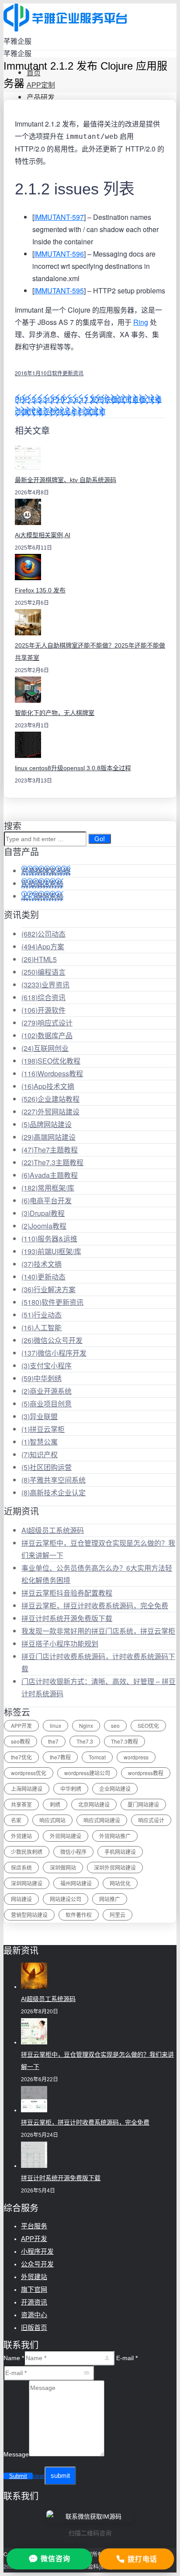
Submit (18, 2476)
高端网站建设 (48, 1137)
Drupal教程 (43, 1213)
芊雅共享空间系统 (54, 1480)
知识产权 (40, 1454)
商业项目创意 (47, 1404)
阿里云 (118, 1915)
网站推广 (110, 1899)
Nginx (86, 1725)
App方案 (43, 946)
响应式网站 (52, 1820)
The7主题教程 (50, 1150)
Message (16, 2454)
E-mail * (127, 2358)
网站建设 (21, 1899)
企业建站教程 (50, 1099)
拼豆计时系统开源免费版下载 (67, 1618)
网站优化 (120, 1883)
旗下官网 (34, 2289)
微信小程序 (73, 1852)
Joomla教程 (44, 1226)
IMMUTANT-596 (59, 254)
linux (55, 1725)
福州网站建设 (76, 1883)
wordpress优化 (29, 1773)
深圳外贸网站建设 (115, 1867)
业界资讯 (45, 985)
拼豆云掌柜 (43, 1429)
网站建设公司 (66, 1899)
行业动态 (42, 1315)
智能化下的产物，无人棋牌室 (55, 713)
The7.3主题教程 (52, 1162)
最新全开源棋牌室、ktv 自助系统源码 (66, 480)
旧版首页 (34, 2328)
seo (115, 1725)
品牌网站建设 (47, 1124)
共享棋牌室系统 (46, 871)
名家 (16, 1820)
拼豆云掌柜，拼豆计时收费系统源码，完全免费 (95, 1605)
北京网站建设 (94, 1804)
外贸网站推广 (115, 1836)
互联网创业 (45, 1048)
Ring (141, 322)
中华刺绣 (42, 1378)
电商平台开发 (47, 1200)
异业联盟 (40, 1416)
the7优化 (21, 1757)
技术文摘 (42, 1264)
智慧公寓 (40, 1442)
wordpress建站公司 (87, 1773)
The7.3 (85, 1741)
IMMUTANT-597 (59, 217)
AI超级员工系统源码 (53, 1530)
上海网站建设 (27, 1788)
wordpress (136, 1757)
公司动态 (43, 934)
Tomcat (97, 1757)
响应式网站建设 (102, 1820)
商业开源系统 (47, 1391)
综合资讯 (43, 997)
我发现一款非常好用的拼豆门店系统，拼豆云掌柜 (98, 1631)
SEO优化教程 (51, 1061)
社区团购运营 (47, 1467)
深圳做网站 (63, 1867)
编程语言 (43, 972)
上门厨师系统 (42, 896)
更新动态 (43, 1277)
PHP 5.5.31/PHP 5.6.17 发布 (59, 399)
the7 (53, 1741)
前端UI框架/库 (51, 1251)
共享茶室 (21, 1804)
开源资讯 (34, 2302)
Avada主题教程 (50, 1175)
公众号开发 (37, 2264)
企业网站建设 (115, 1788)
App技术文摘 (48, 1086)
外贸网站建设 (50, 1112)
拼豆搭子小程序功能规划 (60, 1644)
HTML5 (39, 959)
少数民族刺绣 (27, 1852)
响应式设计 (47, 1023)
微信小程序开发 (54, 1353)
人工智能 (42, 1327)
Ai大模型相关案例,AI (43, 535)
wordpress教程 (146, 1773)
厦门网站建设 (143, 1804)
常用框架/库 (48, 1188)
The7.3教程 (125, 1741)
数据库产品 (47, 1035)
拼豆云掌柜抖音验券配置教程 (67, 1593)
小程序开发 (37, 2251)
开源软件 (43, 1010)
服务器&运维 (49, 1239)
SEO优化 (148, 1725)
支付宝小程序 (47, 1366)
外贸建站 (21, 1836)
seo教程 (21, 1741)
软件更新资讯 (68, 373)
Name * (14, 2358)
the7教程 (60, 1757)
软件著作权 (79, 1915)
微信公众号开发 (52, 1340)
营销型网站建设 (29, 1915)
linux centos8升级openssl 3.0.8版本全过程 (73, 768)
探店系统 (21, 1867)
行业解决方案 (48, 1289)
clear (39, 2476)
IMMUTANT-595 (59, 291)
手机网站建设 (120, 1852)
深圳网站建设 (27, 1883)
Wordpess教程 (52, 1073)
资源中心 (34, 2315)
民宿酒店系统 (42, 883)
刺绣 (55, 1804)
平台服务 (34, 2226)
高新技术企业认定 (54, 1492)
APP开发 (21, 1725)
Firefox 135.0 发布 (40, 590)
